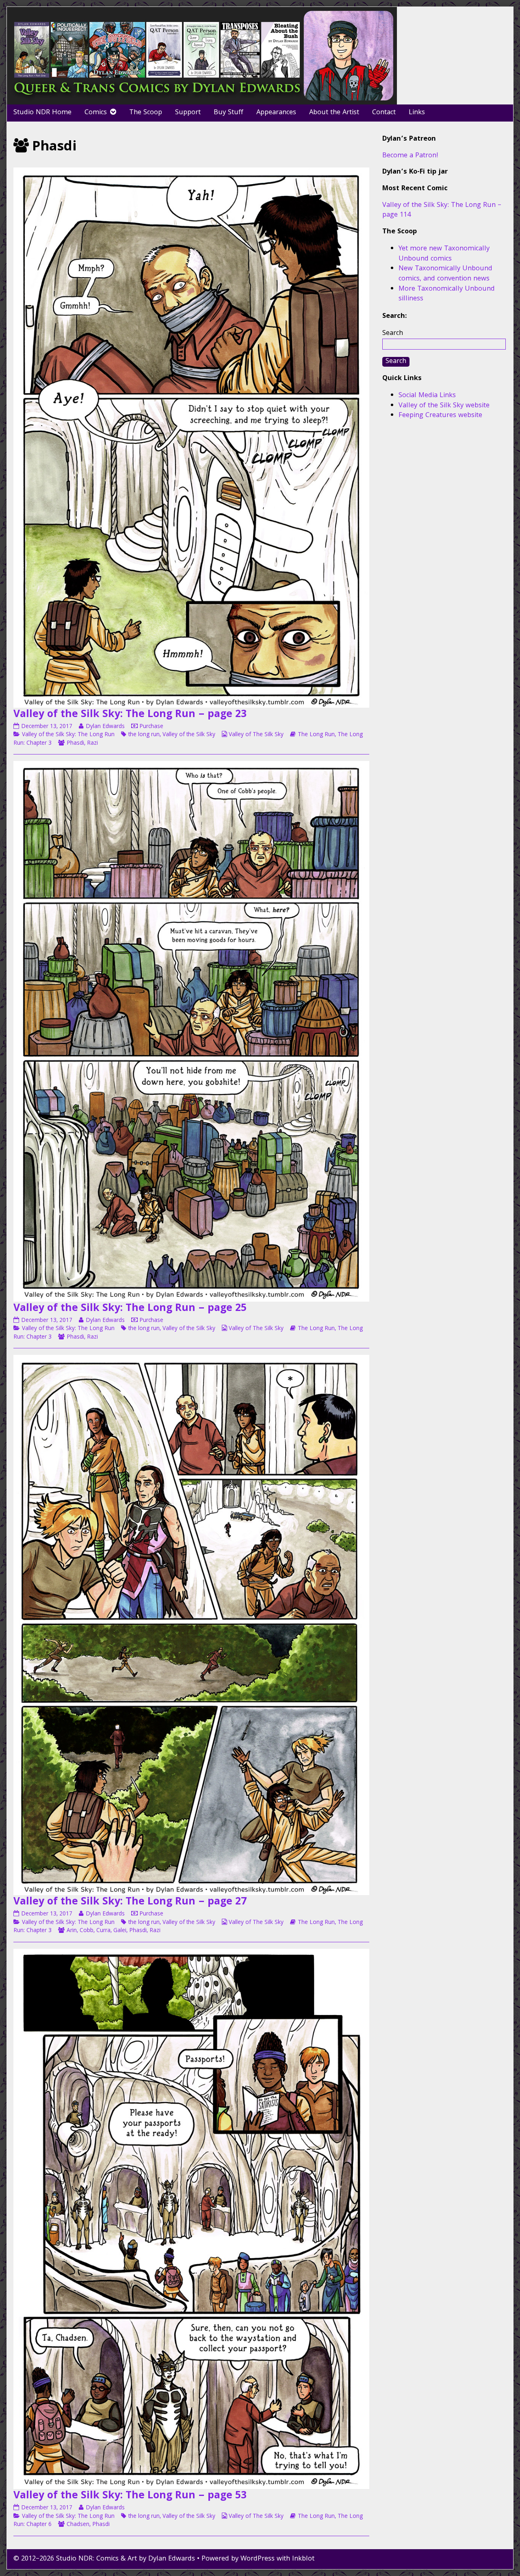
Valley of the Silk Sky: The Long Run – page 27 (130, 1902)
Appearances (276, 113)
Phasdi (75, 743)
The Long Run (316, 735)
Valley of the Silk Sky (189, 735)
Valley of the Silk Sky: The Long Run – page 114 (442, 211)
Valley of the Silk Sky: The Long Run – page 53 (130, 2496)
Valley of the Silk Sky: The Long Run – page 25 (130, 1309)
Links (417, 113)
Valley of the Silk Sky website (444, 406)
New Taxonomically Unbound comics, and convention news (445, 274)
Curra (103, 1931)
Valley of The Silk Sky (256, 735)
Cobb (87, 1931)
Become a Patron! (410, 156)
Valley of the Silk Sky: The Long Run (68, 735)
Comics (96, 113)
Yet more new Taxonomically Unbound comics (444, 254)
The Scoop (146, 113)
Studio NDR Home (42, 113)
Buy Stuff (229, 113)
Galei (120, 1931)
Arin (72, 1931)
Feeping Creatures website (440, 416)
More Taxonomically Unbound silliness (447, 294)
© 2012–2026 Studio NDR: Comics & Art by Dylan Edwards (104, 2559)
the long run (144, 735)
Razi (92, 743)
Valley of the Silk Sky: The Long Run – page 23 (130, 715)
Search (393, 334)
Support (188, 113)
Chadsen (78, 2525)
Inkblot (303, 2559)
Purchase (151, 727)
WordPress (258, 2559)
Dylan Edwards (105, 727)
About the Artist (334, 113)
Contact (384, 113)
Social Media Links (427, 396)
